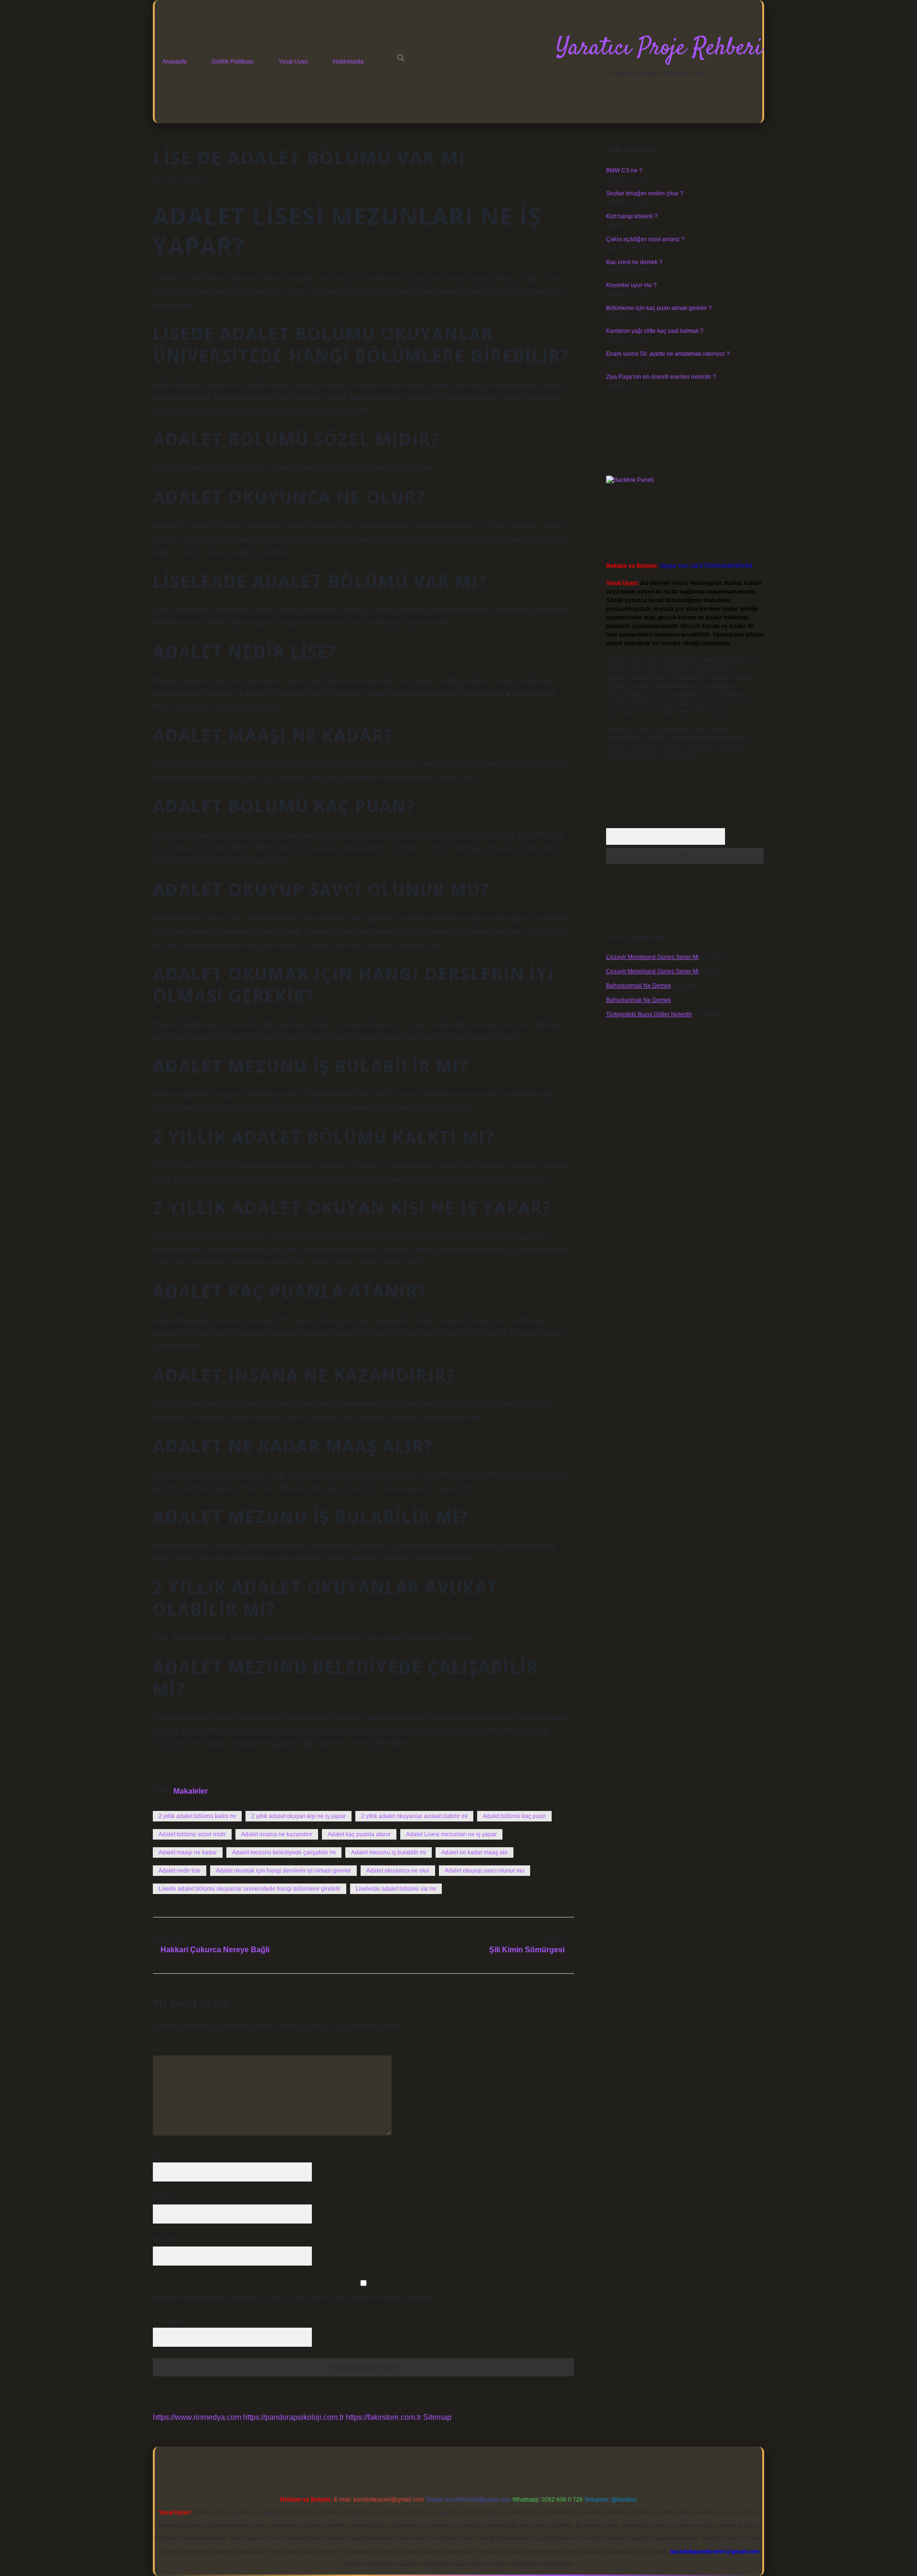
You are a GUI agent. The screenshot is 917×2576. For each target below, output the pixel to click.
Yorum (161, 2048)
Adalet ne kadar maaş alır (474, 1852)
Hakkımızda (348, 62)
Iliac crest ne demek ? (634, 262)
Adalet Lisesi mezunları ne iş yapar (451, 1834)
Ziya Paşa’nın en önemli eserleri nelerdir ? (661, 377)
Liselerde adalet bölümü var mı (396, 1889)
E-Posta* (164, 2197)
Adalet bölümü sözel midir (192, 1834)
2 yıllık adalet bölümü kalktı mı (197, 1816)
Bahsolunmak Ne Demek (639, 986)
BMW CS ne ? (624, 170)
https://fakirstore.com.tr (384, 2417)
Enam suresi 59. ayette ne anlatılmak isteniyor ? (668, 354)
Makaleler (191, 1791)
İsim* (159, 2155)
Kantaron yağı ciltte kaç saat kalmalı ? (655, 331)
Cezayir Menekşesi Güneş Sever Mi (652, 957)
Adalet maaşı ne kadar (188, 1852)
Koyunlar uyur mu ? (631, 285)
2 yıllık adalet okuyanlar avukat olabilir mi (414, 1816)
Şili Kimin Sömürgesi (527, 1950)
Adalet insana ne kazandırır (277, 1834)
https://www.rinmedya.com (197, 2417)
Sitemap (437, 2417)
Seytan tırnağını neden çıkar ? (645, 193)
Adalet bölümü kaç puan (514, 1816)
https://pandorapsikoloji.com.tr (293, 2417)
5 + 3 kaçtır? (171, 2321)
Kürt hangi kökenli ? (632, 216)
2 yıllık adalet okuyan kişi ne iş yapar (299, 1816)
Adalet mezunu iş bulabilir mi (389, 1852)
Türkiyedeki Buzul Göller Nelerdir (649, 1014)
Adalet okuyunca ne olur (398, 1871)
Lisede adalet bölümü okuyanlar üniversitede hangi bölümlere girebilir (250, 1889)
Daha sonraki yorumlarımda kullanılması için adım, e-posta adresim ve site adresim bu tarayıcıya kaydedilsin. (294, 2298)
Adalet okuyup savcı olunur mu (485, 1871)
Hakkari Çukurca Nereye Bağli (215, 1950)
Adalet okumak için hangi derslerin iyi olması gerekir (283, 1871)
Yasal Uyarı (293, 62)
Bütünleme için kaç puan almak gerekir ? (659, 308)
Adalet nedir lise (180, 1871)
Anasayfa (175, 62)
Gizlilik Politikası (233, 62)
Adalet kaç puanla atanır (359, 1834)
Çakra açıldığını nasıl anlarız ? (645, 239)
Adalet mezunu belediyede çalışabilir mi (284, 1852)
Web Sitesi (167, 2239)
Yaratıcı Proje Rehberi (659, 48)
